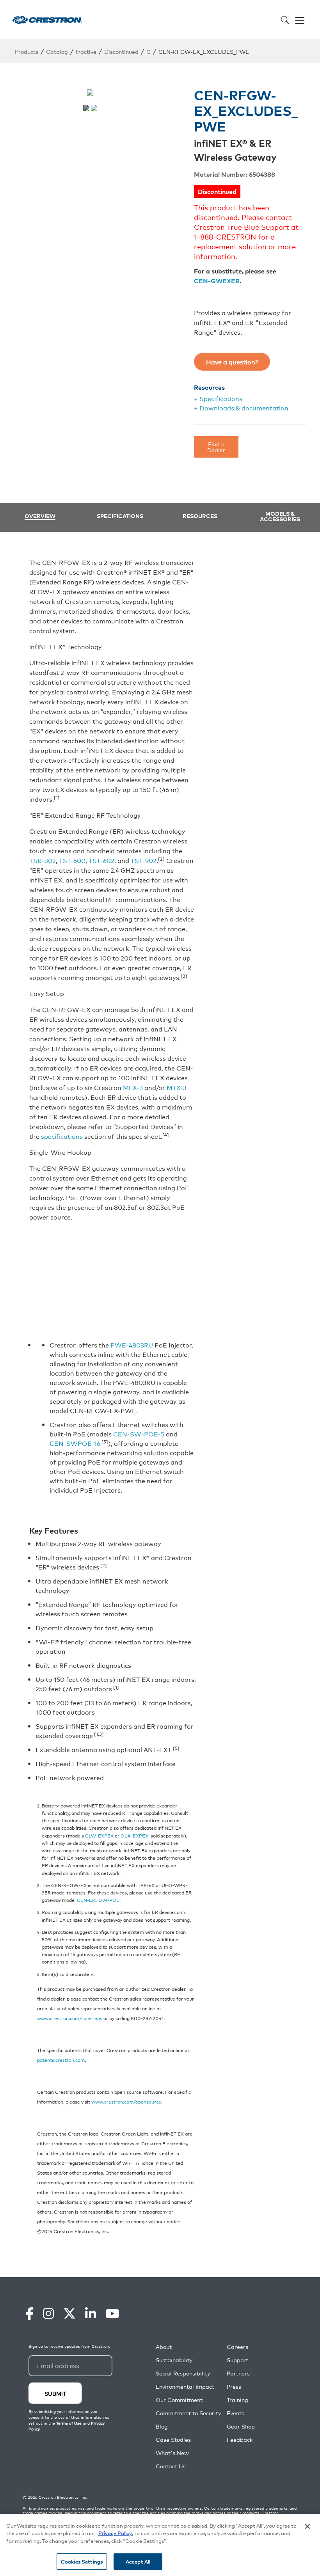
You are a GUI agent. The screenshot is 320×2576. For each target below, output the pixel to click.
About (164, 2347)
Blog (162, 2426)
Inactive (86, 51)
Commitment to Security (188, 2413)
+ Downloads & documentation (241, 408)
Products (27, 51)
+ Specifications (218, 398)
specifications (62, 1136)
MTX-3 (177, 1087)
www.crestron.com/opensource (126, 2101)
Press (234, 2387)
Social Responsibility (183, 2373)
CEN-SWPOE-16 (75, 1443)
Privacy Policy (115, 2533)
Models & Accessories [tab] (280, 516)
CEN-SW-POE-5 (139, 1434)
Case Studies (173, 2440)
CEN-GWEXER (217, 281)
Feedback (240, 2440)
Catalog (57, 51)
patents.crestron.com (61, 2060)
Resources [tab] (200, 516)
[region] (160, 2545)
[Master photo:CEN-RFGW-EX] (86, 108)
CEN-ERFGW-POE (98, 1900)
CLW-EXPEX (99, 1835)
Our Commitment (179, 2400)
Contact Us (171, 2466)
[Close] (308, 2526)
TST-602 (101, 860)
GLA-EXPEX (134, 1835)
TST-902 (144, 860)
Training (237, 2400)
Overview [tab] (40, 516)
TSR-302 (43, 860)
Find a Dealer (216, 446)
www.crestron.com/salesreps (70, 2018)
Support (237, 2360)
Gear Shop (241, 2426)
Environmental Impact (185, 2387)
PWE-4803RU (132, 1345)
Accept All (138, 2561)
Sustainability (174, 2360)
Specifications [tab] (120, 516)
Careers (237, 2347)
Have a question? (232, 362)
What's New (172, 2453)
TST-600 (72, 860)
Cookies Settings (82, 2561)
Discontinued (121, 51)
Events (236, 2413)
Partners (238, 2373)
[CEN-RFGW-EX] (94, 108)
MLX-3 (133, 1087)
